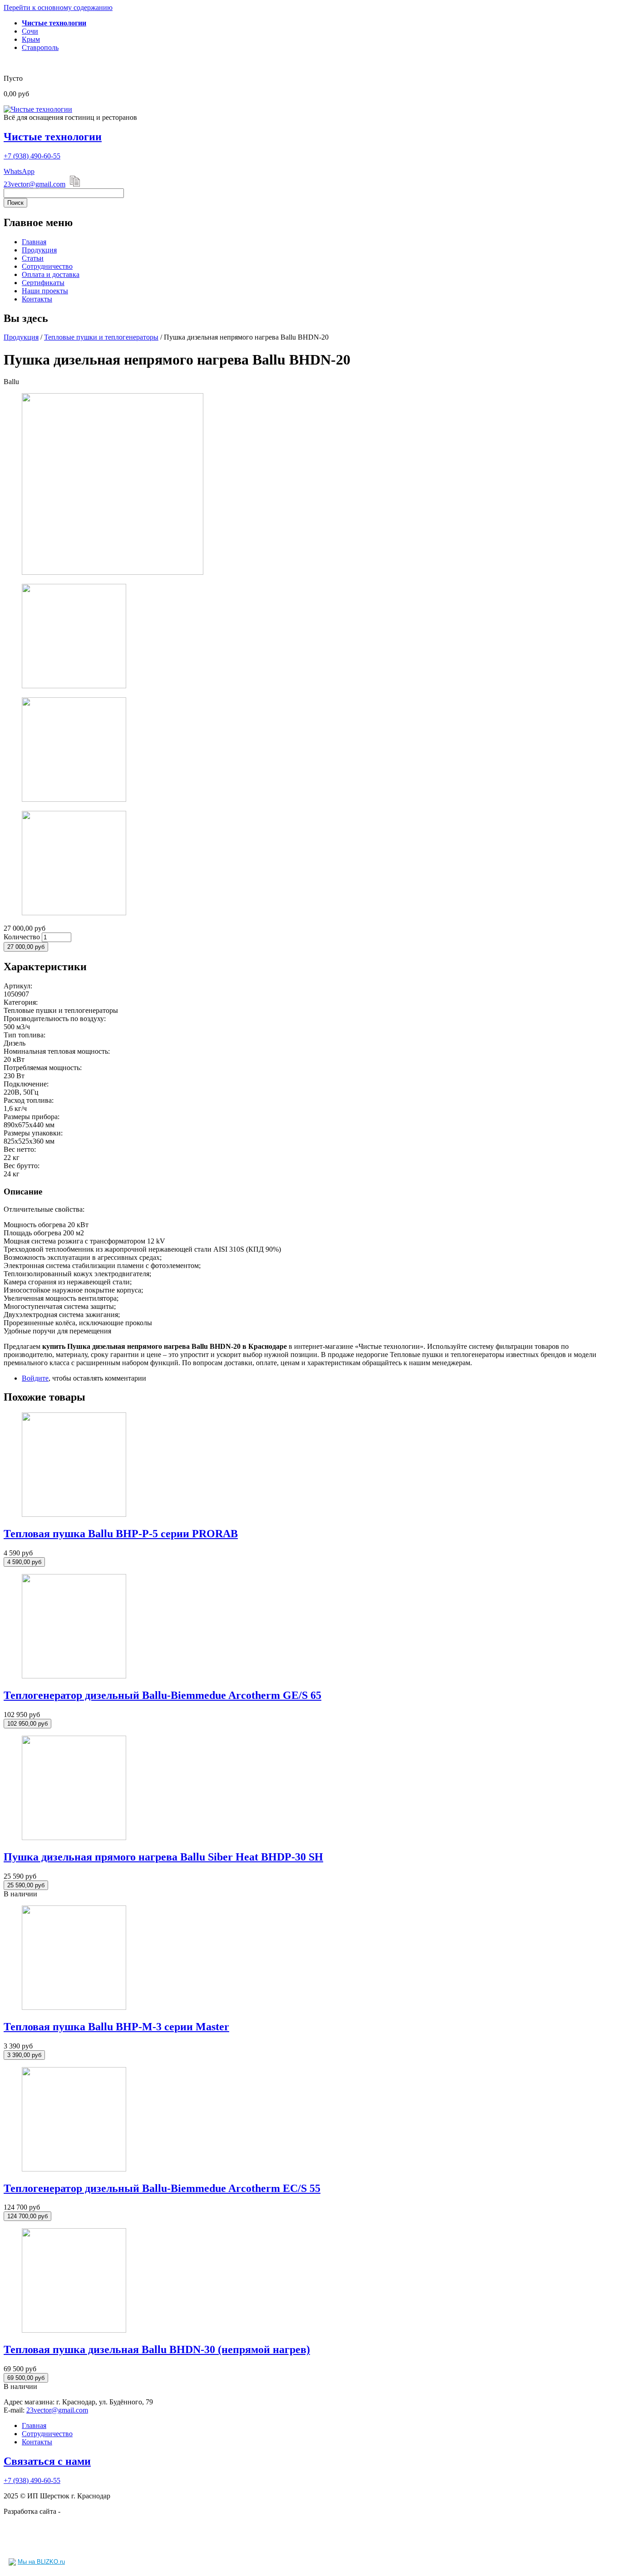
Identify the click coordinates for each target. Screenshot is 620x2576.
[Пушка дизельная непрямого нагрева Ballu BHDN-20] (113, 572)
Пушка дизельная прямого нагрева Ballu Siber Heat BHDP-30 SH (163, 1857)
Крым (31, 39)
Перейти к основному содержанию (58, 7)
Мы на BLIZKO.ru (41, 2562)
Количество (23, 937)
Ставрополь (40, 47)
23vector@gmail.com (34, 184)
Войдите (35, 1378)
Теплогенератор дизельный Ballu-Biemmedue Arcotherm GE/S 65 (162, 1695)
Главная (34, 242)
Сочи (30, 31)
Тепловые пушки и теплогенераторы (101, 337)
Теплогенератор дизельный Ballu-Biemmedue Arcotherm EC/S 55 (162, 2188)
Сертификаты (43, 283)
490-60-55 (32, 156)
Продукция (39, 250)
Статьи (33, 258)
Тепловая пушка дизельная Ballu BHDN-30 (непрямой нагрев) (157, 2349)
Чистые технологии (53, 137)
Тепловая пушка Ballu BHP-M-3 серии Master (116, 2027)
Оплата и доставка (51, 274)
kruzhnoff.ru (80, 2511)
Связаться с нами (47, 2461)
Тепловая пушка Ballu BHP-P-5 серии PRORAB (121, 1534)
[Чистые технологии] (38, 109)
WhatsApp (19, 171)
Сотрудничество (47, 266)
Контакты (37, 299)
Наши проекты (45, 291)
